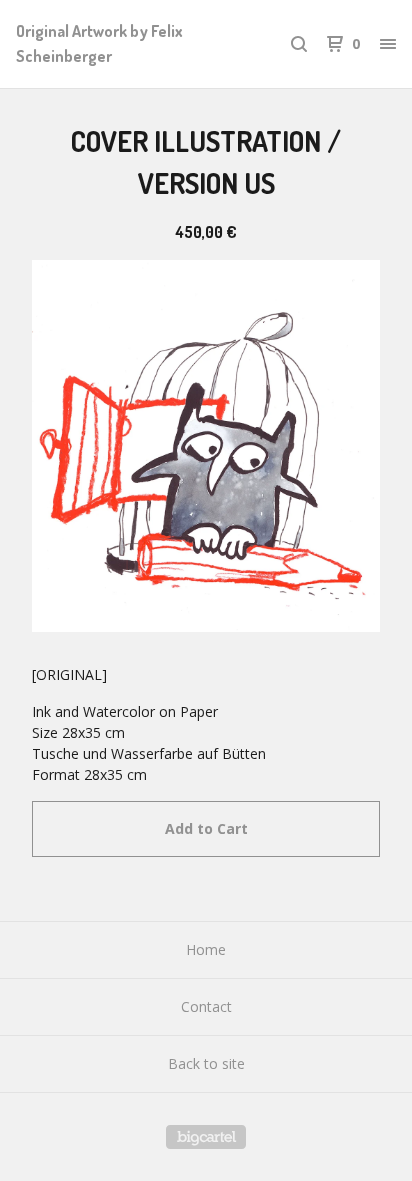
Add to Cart (206, 828)
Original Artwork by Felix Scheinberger (99, 43)
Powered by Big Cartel (206, 1137)
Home (206, 949)
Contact (206, 1006)
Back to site (206, 1063)
